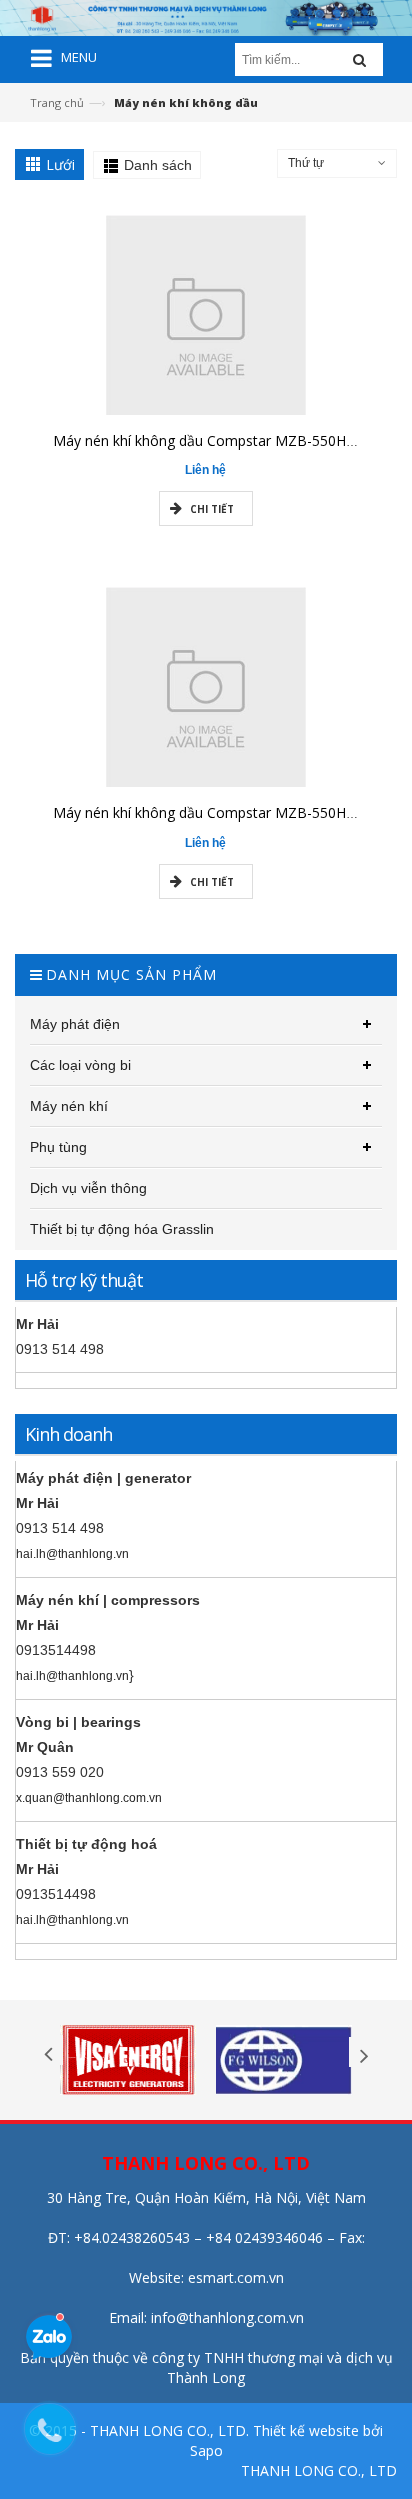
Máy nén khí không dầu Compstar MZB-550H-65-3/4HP (232, 812)
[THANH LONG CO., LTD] (206, 16)
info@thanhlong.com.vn (227, 2317)
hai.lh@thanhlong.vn (72, 1554)
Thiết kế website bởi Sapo (287, 2440)
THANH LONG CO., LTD (319, 2470)
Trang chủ (57, 102)
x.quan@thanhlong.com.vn (89, 1798)
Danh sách (158, 165)
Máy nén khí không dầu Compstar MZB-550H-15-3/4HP (232, 440)
